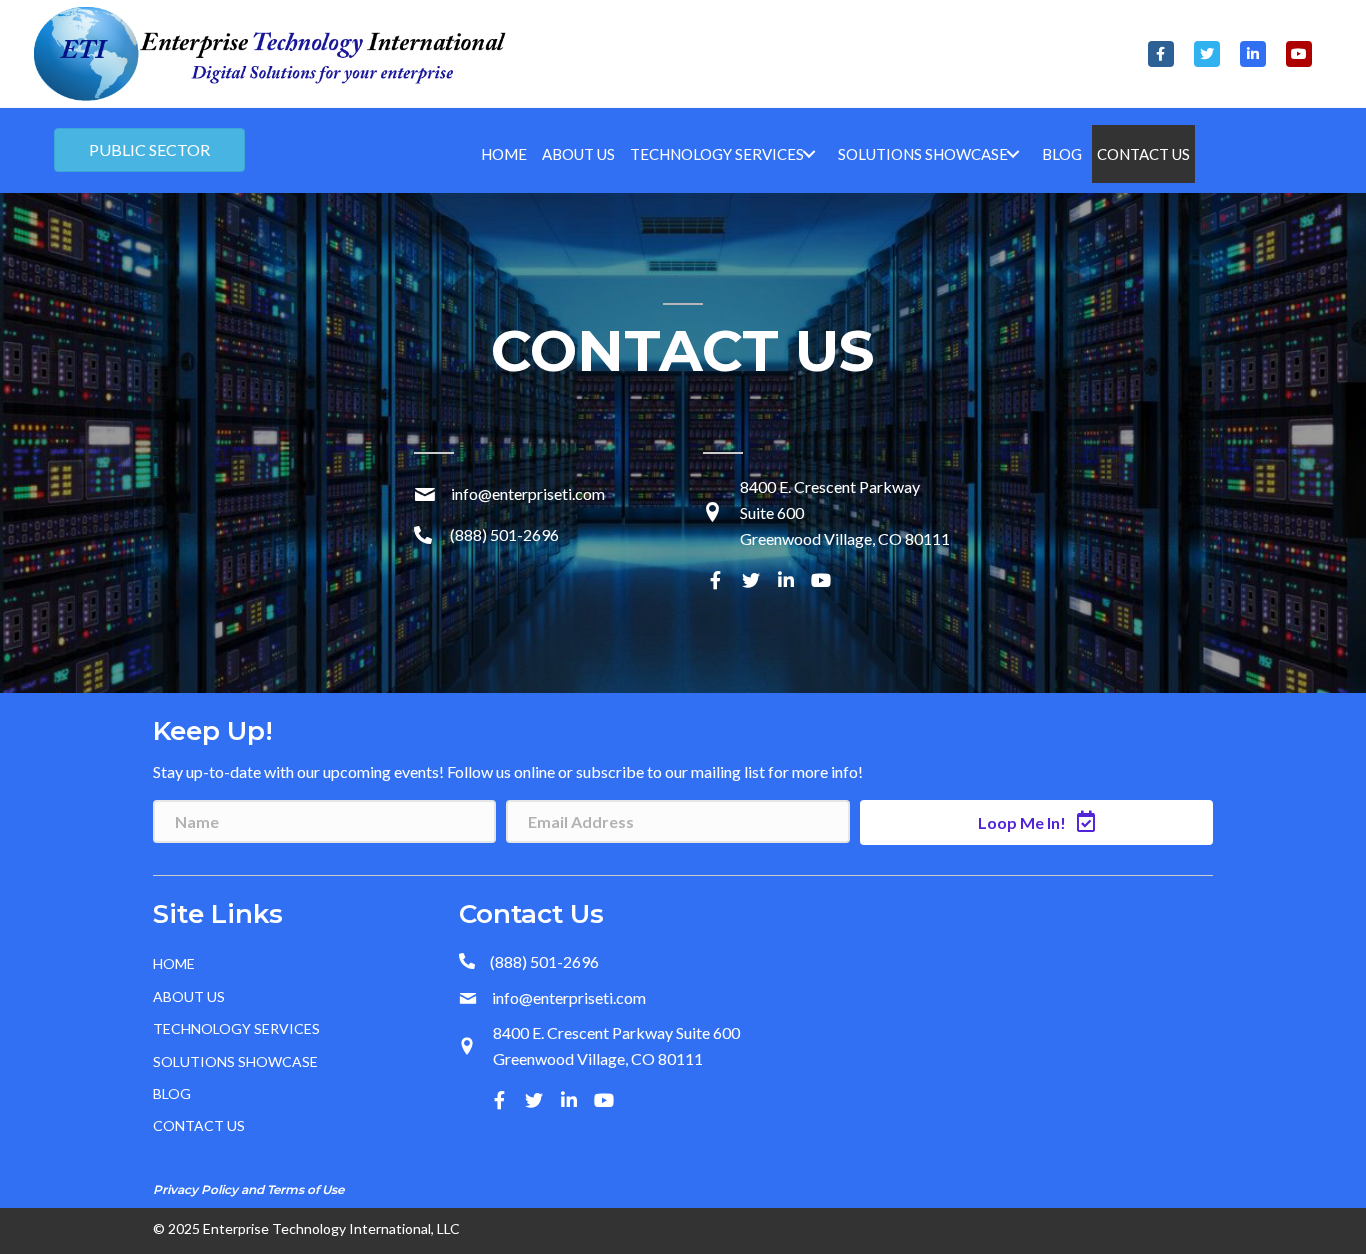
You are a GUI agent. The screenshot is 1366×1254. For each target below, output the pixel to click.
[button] (1161, 54)
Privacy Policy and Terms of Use (248, 1189)
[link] (504, 154)
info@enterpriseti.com (528, 493)
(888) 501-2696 (504, 534)
